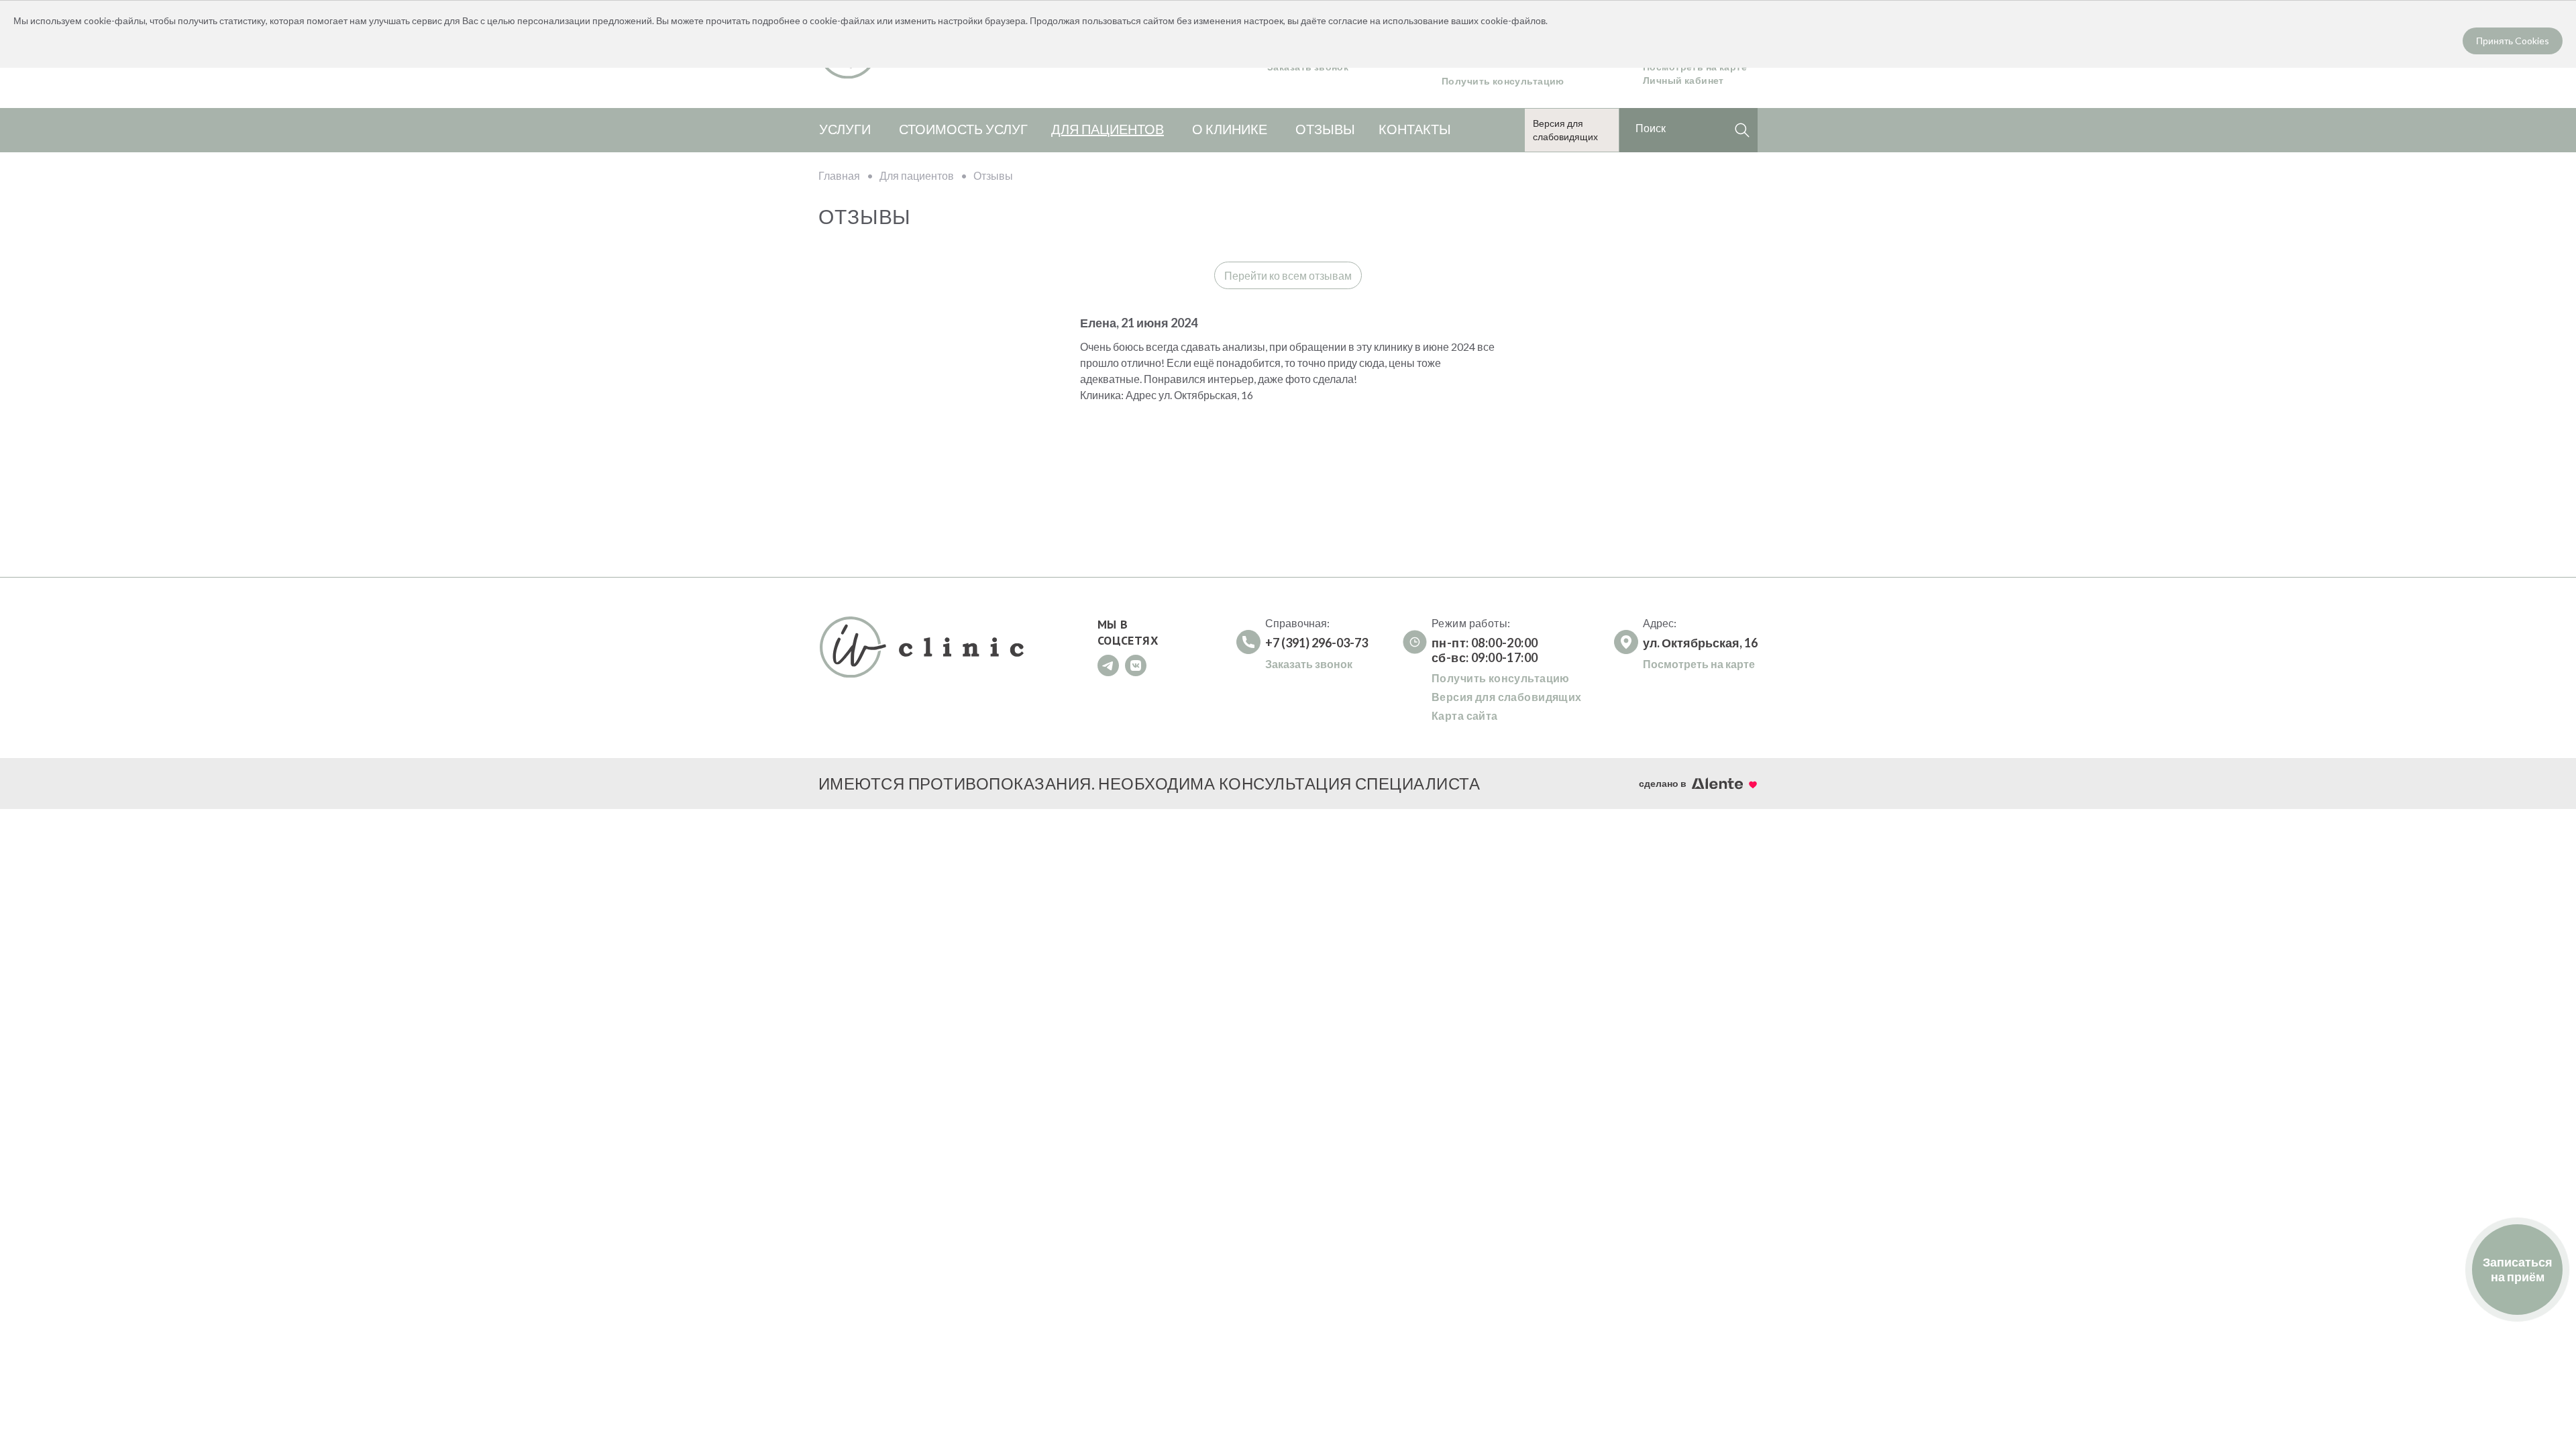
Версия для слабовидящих (1507, 697)
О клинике (1230, 129)
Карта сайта (1465, 715)
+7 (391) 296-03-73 (1317, 643)
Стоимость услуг (963, 129)
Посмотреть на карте (1699, 664)
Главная (839, 175)
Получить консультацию (1503, 81)
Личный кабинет (1683, 80)
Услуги (845, 129)
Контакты (1415, 129)
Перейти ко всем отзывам (1288, 275)
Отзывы (1325, 129)
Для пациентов (1108, 129)
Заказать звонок (1309, 664)
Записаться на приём (2518, 1269)
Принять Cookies (2513, 41)
